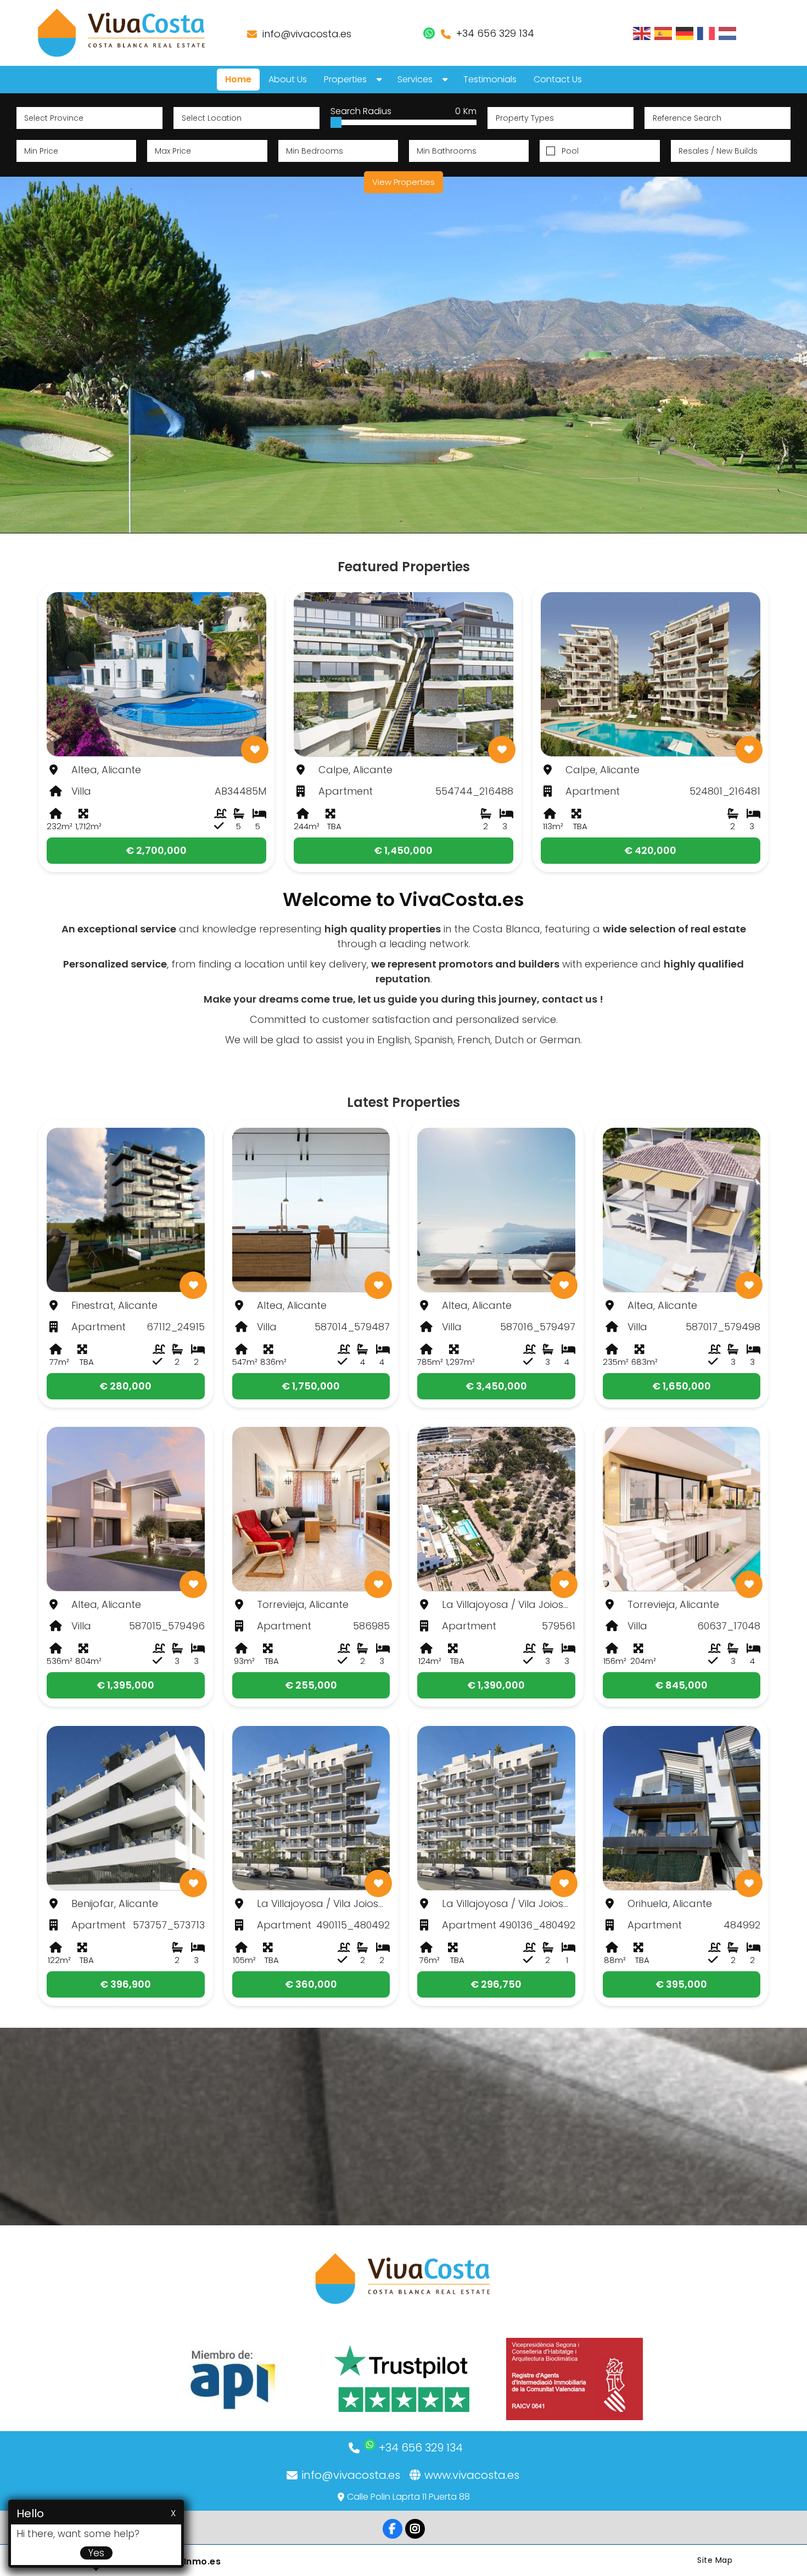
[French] (707, 33)
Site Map (715, 2560)
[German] (685, 33)
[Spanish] (664, 33)
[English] (642, 33)
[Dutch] (728, 33)
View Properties (403, 182)
